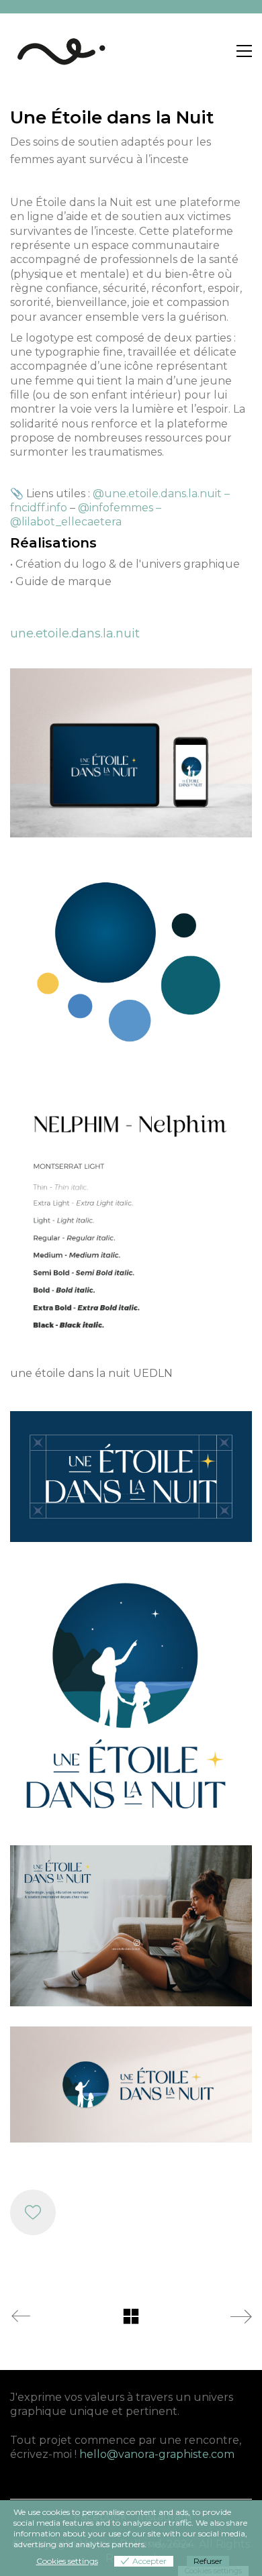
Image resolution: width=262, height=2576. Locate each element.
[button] (244, 51)
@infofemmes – (120, 508)
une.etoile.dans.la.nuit (75, 633)
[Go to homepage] (60, 51)
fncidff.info (39, 508)
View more (169, 2544)
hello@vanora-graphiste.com (157, 2454)
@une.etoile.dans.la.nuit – (161, 494)
